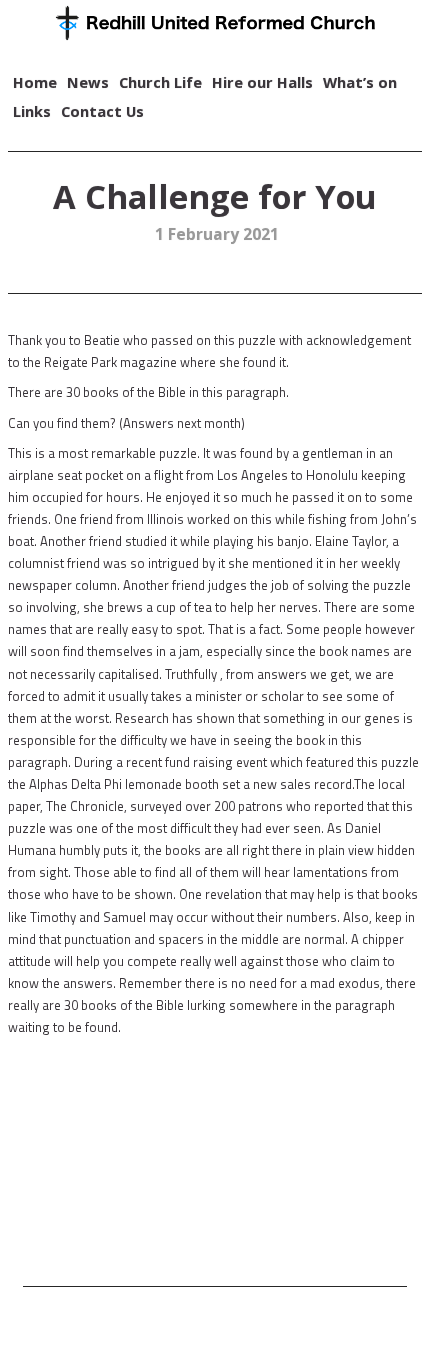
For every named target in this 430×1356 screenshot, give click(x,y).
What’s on (360, 82)
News (88, 82)
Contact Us (102, 111)
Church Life (160, 82)
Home (35, 82)
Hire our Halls (262, 82)
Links (32, 111)
